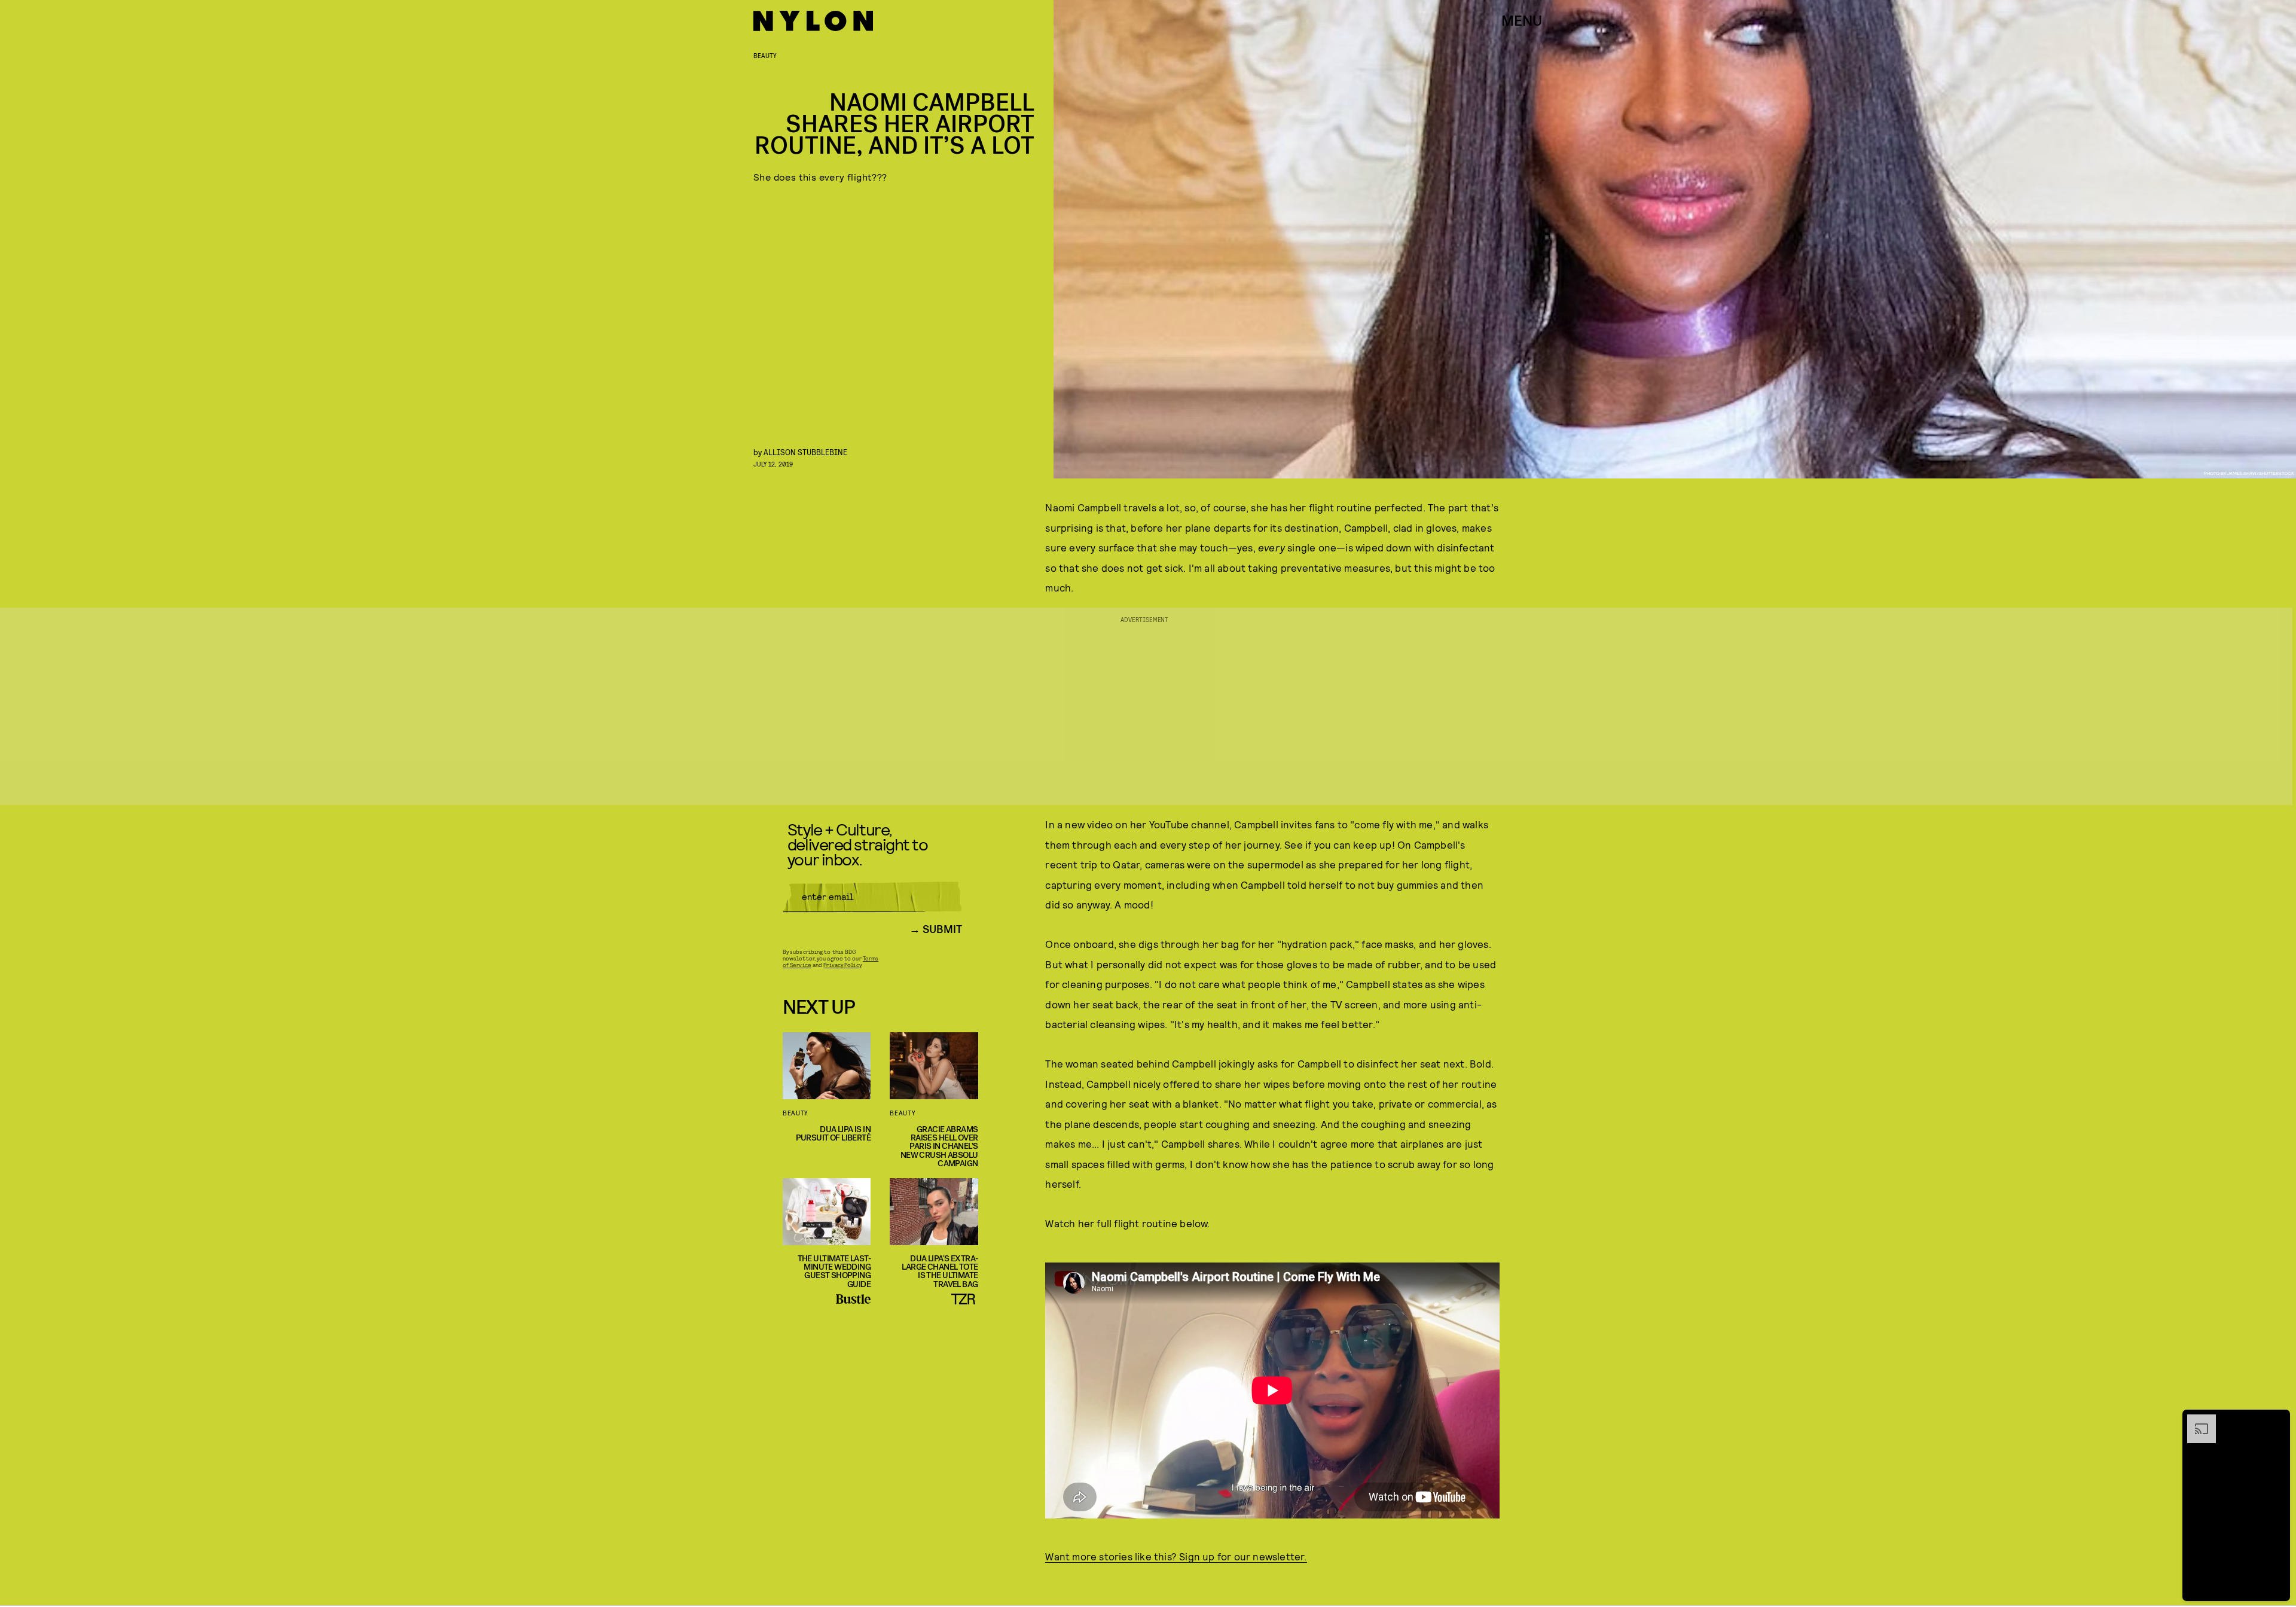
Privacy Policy (842, 965)
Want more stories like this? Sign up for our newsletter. (1176, 1556)
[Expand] (2196, 1420)
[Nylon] (813, 21)
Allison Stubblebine (805, 452)
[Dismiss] (2277, 1420)
